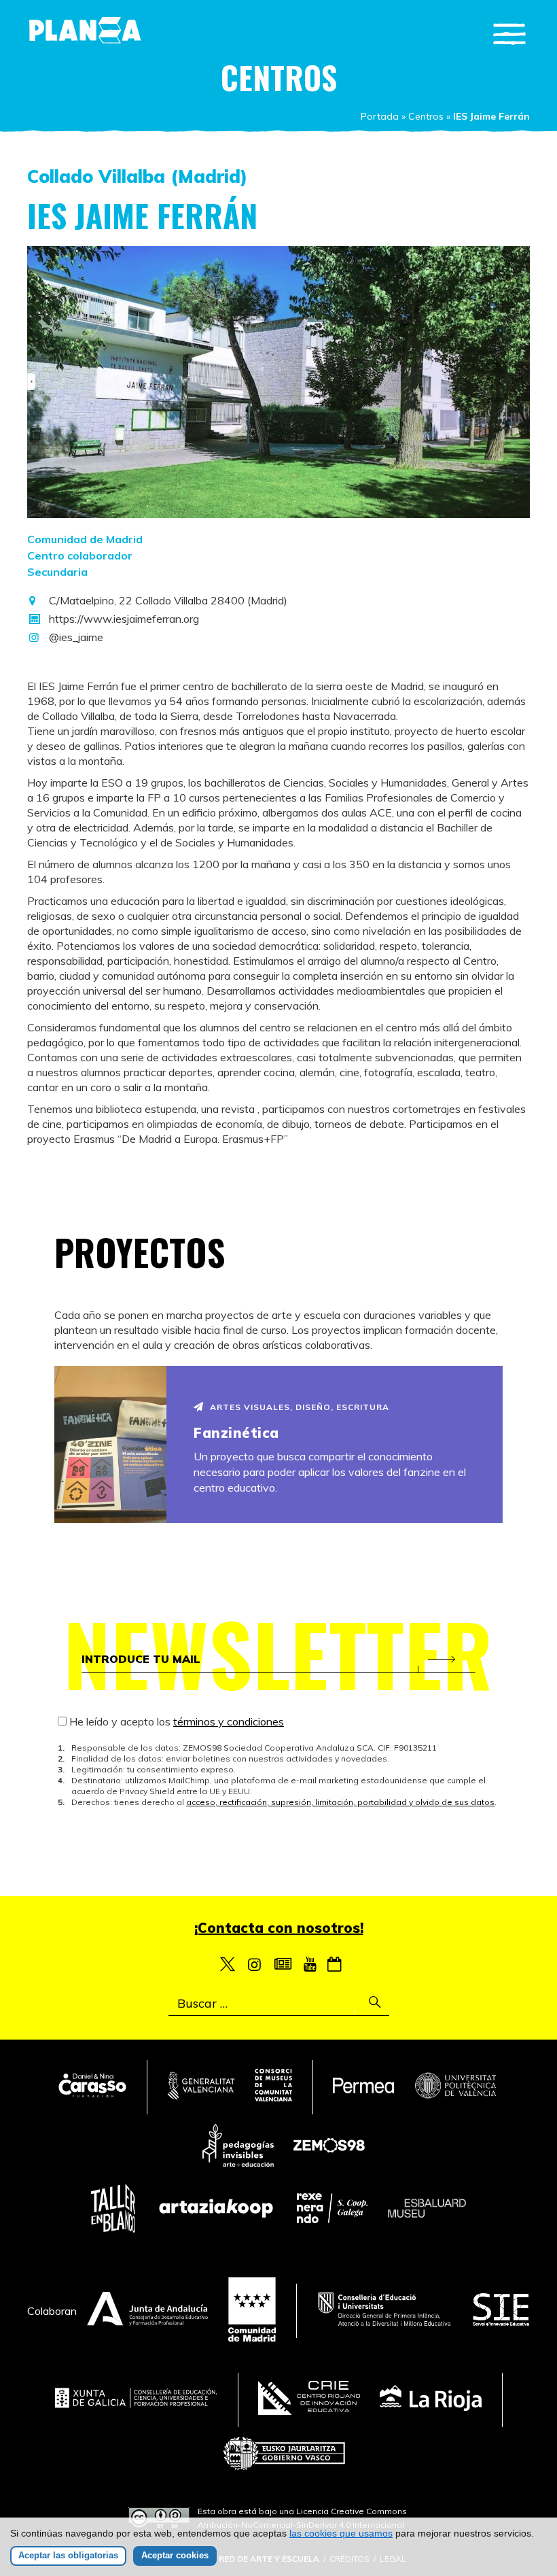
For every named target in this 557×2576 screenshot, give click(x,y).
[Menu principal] (509, 34)
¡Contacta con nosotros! (279, 1928)
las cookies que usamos (341, 2533)
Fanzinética (236, 1433)
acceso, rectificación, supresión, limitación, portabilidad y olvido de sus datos (340, 1802)
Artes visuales (250, 1407)
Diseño (313, 1407)
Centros (426, 116)
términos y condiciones (229, 1721)
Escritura (363, 1407)
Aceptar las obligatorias (68, 2555)
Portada (380, 116)
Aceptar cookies (175, 2555)
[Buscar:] (279, 2004)
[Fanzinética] (110, 1444)
